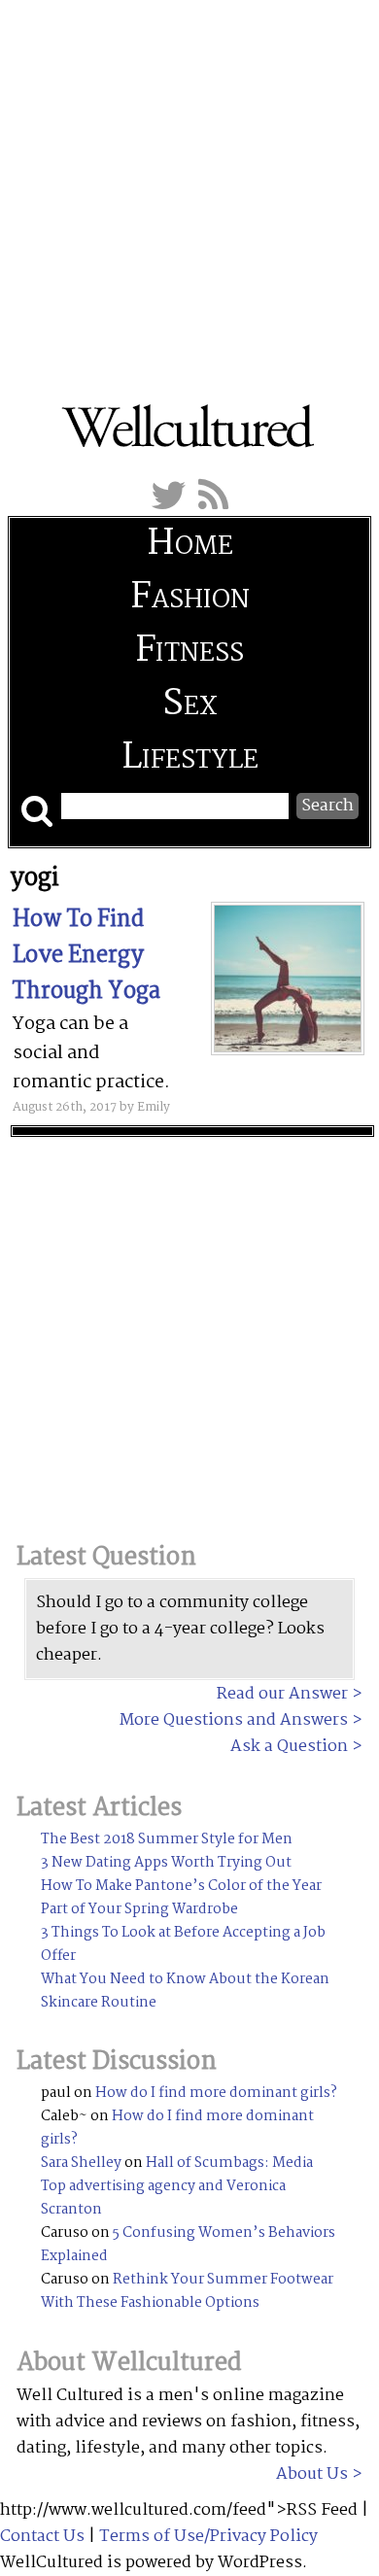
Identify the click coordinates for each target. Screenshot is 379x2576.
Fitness (189, 652)
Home (190, 545)
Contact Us (42, 2537)
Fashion (190, 598)
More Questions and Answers (234, 1720)
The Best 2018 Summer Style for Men (167, 1839)
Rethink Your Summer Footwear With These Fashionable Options (187, 2291)
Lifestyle (190, 758)
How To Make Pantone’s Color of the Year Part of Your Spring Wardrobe (181, 1898)
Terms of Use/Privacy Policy (208, 2537)
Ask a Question (289, 1747)
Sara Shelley (81, 2163)
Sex (189, 705)
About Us (312, 2474)
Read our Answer (282, 1694)
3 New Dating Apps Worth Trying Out (166, 1863)
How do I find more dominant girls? (216, 2093)
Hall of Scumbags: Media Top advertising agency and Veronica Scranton (177, 2186)
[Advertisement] (189, 189)
